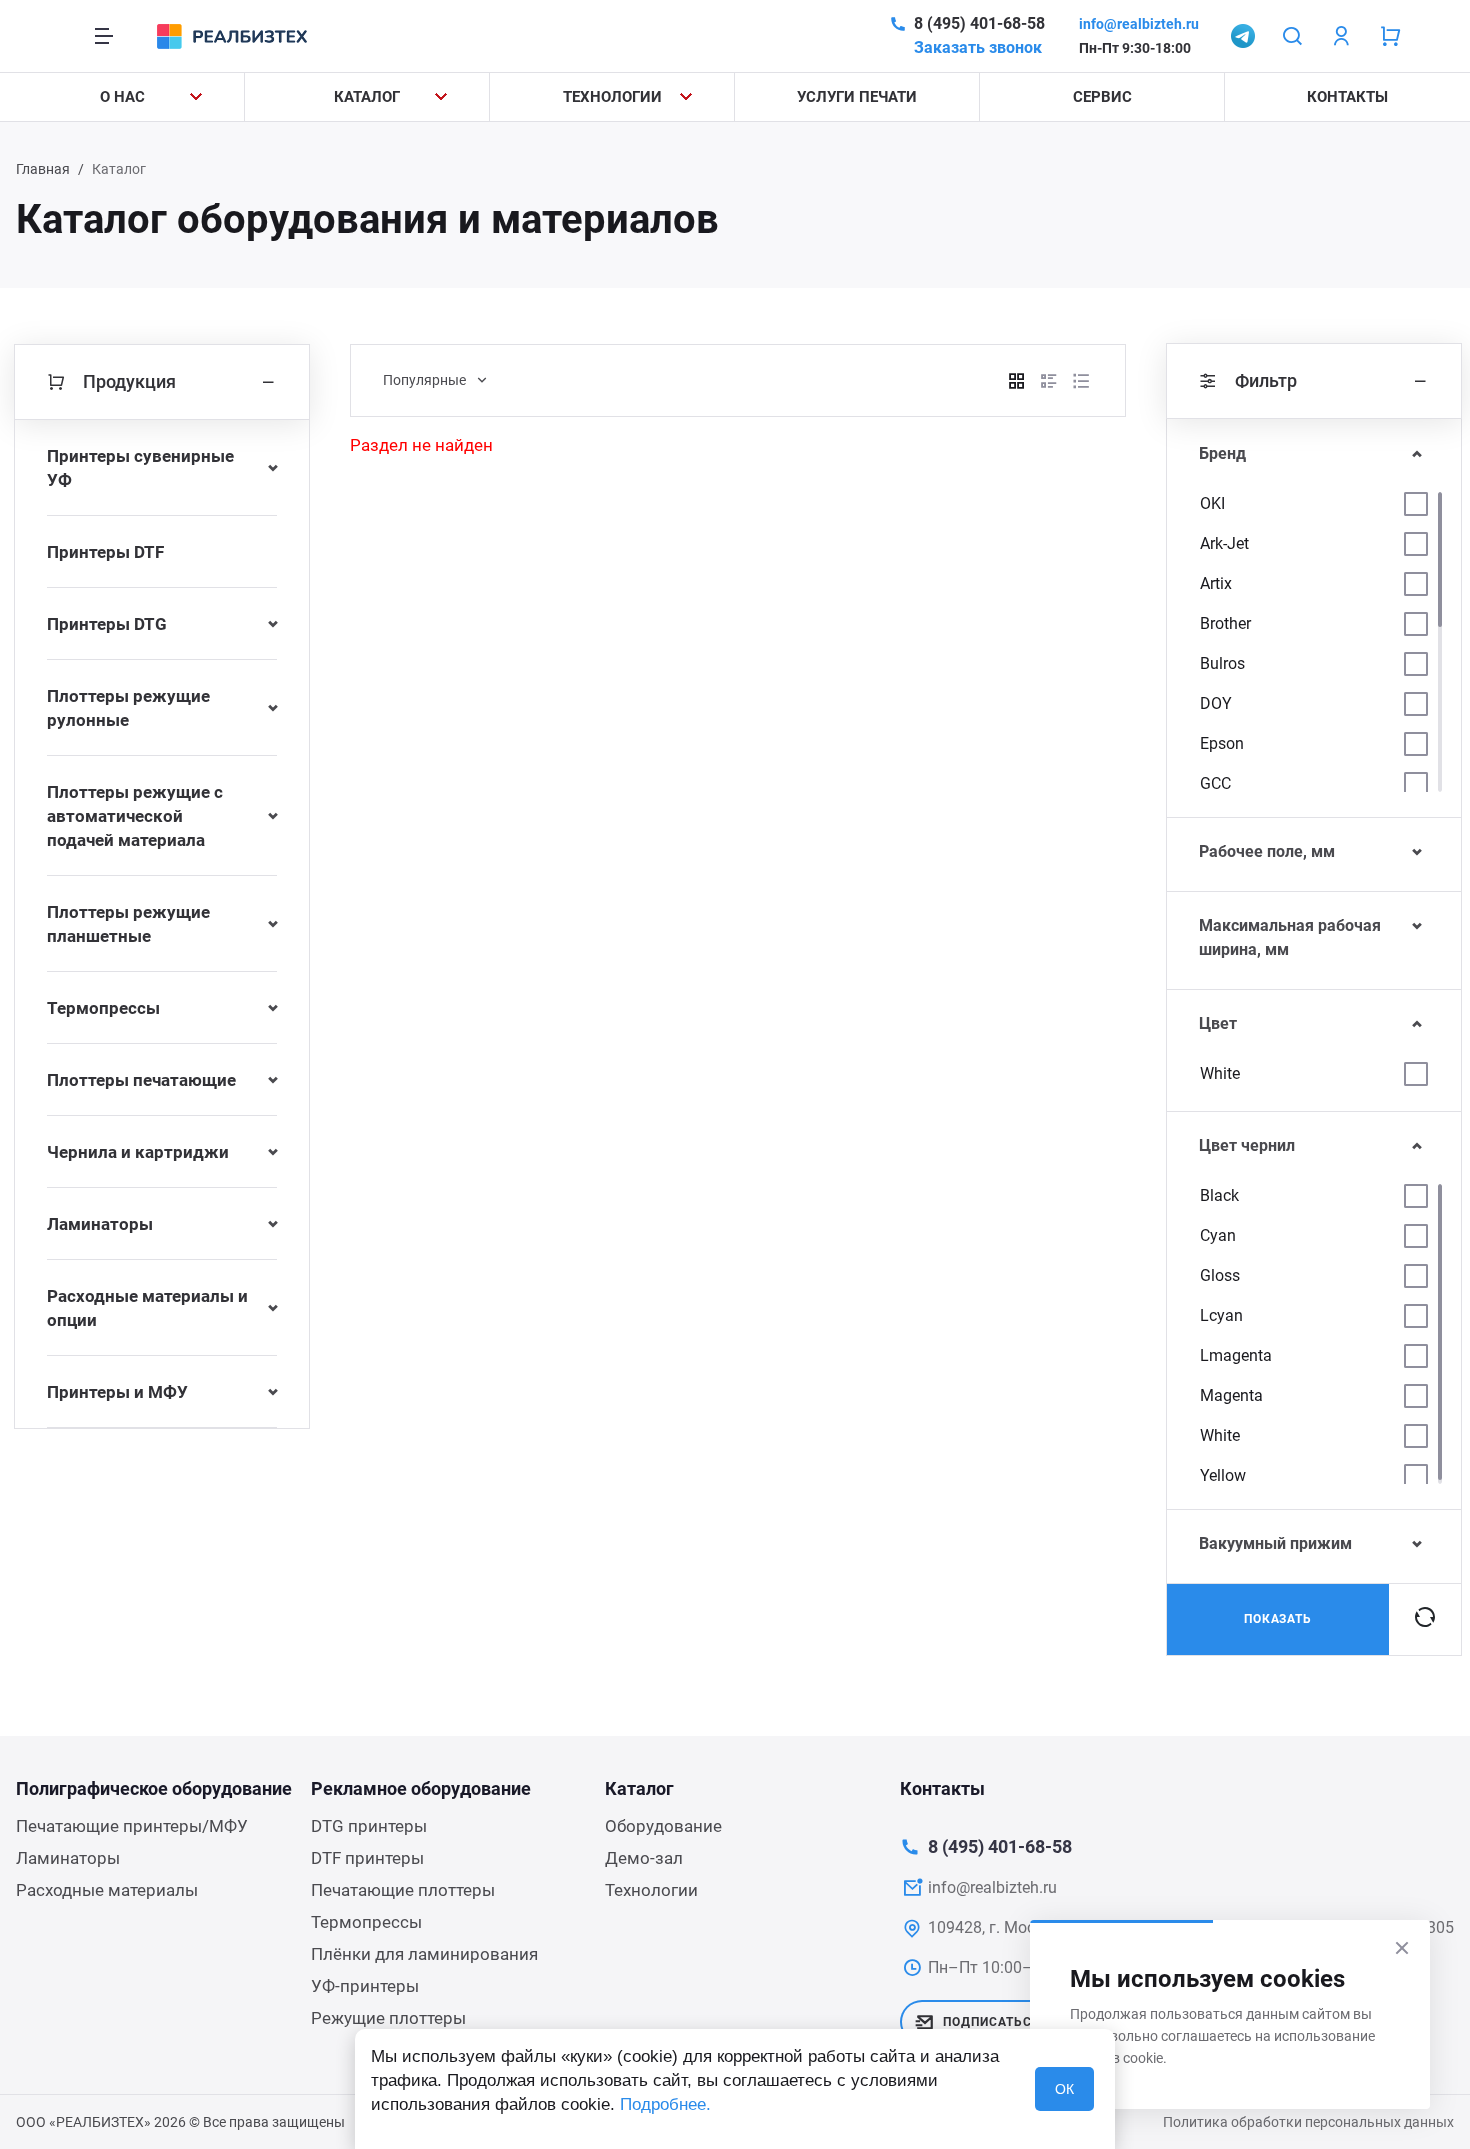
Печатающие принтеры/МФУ (132, 1826)
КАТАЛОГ (367, 97)
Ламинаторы (100, 1224)
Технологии (651, 1890)
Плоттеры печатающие (141, 1080)
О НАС (122, 97)
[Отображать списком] (1049, 381)
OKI (1212, 503)
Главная (43, 169)
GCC (1215, 783)
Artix (1216, 583)
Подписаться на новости (1035, 2022)
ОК (1064, 2089)
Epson (1222, 743)
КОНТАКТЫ (1347, 97)
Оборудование (663, 1826)
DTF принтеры (367, 1858)
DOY (1216, 703)
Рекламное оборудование (421, 1788)
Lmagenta (1236, 1355)
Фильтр (1266, 380)
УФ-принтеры (365, 1986)
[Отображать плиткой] (1017, 381)
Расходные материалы (107, 1890)
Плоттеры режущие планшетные (128, 924)
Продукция (129, 381)
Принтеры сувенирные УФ (140, 468)
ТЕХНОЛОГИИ (612, 97)
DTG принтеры (369, 1826)
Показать (1278, 1619)
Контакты (942, 1788)
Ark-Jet (1224, 543)
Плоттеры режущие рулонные (128, 708)
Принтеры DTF (105, 552)
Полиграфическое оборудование (154, 1788)
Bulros (1222, 663)
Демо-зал (644, 1858)
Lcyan (1221, 1315)
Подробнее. (665, 2104)
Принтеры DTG (107, 624)
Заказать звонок (978, 47)
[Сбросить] (1425, 1619)
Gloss (1220, 1275)
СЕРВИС (1102, 97)
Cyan (1218, 1235)
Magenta (1231, 1395)
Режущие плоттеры (388, 2018)
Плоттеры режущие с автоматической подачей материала (135, 816)
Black (1219, 1195)
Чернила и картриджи (138, 1152)
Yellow (1223, 1475)
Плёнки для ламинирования (424, 1954)
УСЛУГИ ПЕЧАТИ (857, 97)
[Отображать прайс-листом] (1081, 381)
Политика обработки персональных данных (1308, 2122)
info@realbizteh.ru (1139, 24)
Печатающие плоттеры (403, 1890)
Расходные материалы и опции (147, 1308)
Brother (1225, 623)
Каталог (639, 1788)
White (1220, 1073)
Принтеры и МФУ (117, 1392)
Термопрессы (103, 1008)
